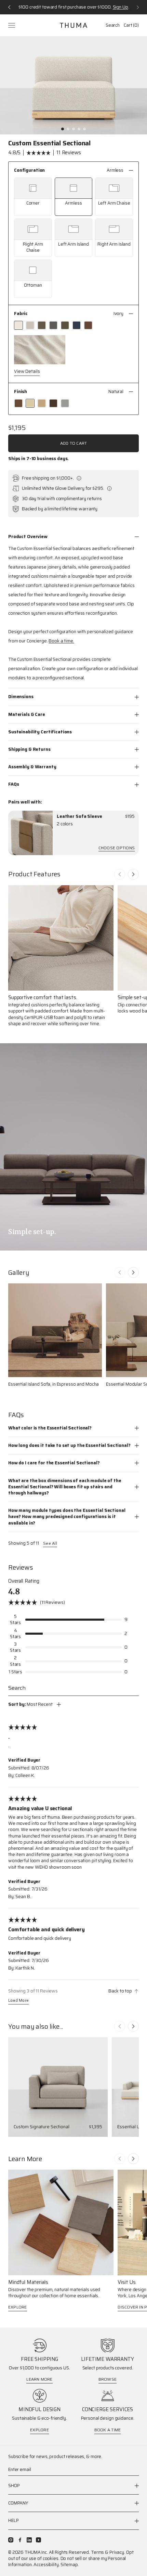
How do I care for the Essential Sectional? (54, 1463)
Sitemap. (70, 2565)
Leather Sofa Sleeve (79, 816)
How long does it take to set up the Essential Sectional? (69, 1445)
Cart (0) (131, 25)
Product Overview (28, 537)
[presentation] (30, 833)
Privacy (117, 2552)
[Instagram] (11, 2540)
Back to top (120, 1991)
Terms (97, 2552)
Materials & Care (27, 714)
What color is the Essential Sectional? (50, 1428)
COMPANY (18, 2503)
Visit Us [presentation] (127, 2282)
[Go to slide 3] (73, 129)
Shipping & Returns (29, 749)
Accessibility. (46, 2565)
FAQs (14, 784)
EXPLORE (18, 2307)
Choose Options (117, 848)
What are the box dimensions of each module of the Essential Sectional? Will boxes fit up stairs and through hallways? (65, 1487)
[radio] (33, 197)
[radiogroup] (73, 238)
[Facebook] (20, 2540)
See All (50, 1543)
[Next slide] (133, 874)
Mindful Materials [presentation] (28, 2282)
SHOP (14, 2486)
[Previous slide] (120, 874)
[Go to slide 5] (84, 129)
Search (113, 25)
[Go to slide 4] (79, 129)
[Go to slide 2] (68, 129)
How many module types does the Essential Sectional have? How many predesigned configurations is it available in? (67, 1516)
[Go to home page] (73, 25)
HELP (13, 2520)
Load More (18, 2001)
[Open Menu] (12, 25)
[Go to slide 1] (63, 129)
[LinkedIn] (29, 2540)
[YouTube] (38, 2540)
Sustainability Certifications (40, 732)
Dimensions (21, 697)
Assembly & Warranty (32, 767)
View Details (27, 372)
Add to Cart (74, 443)
